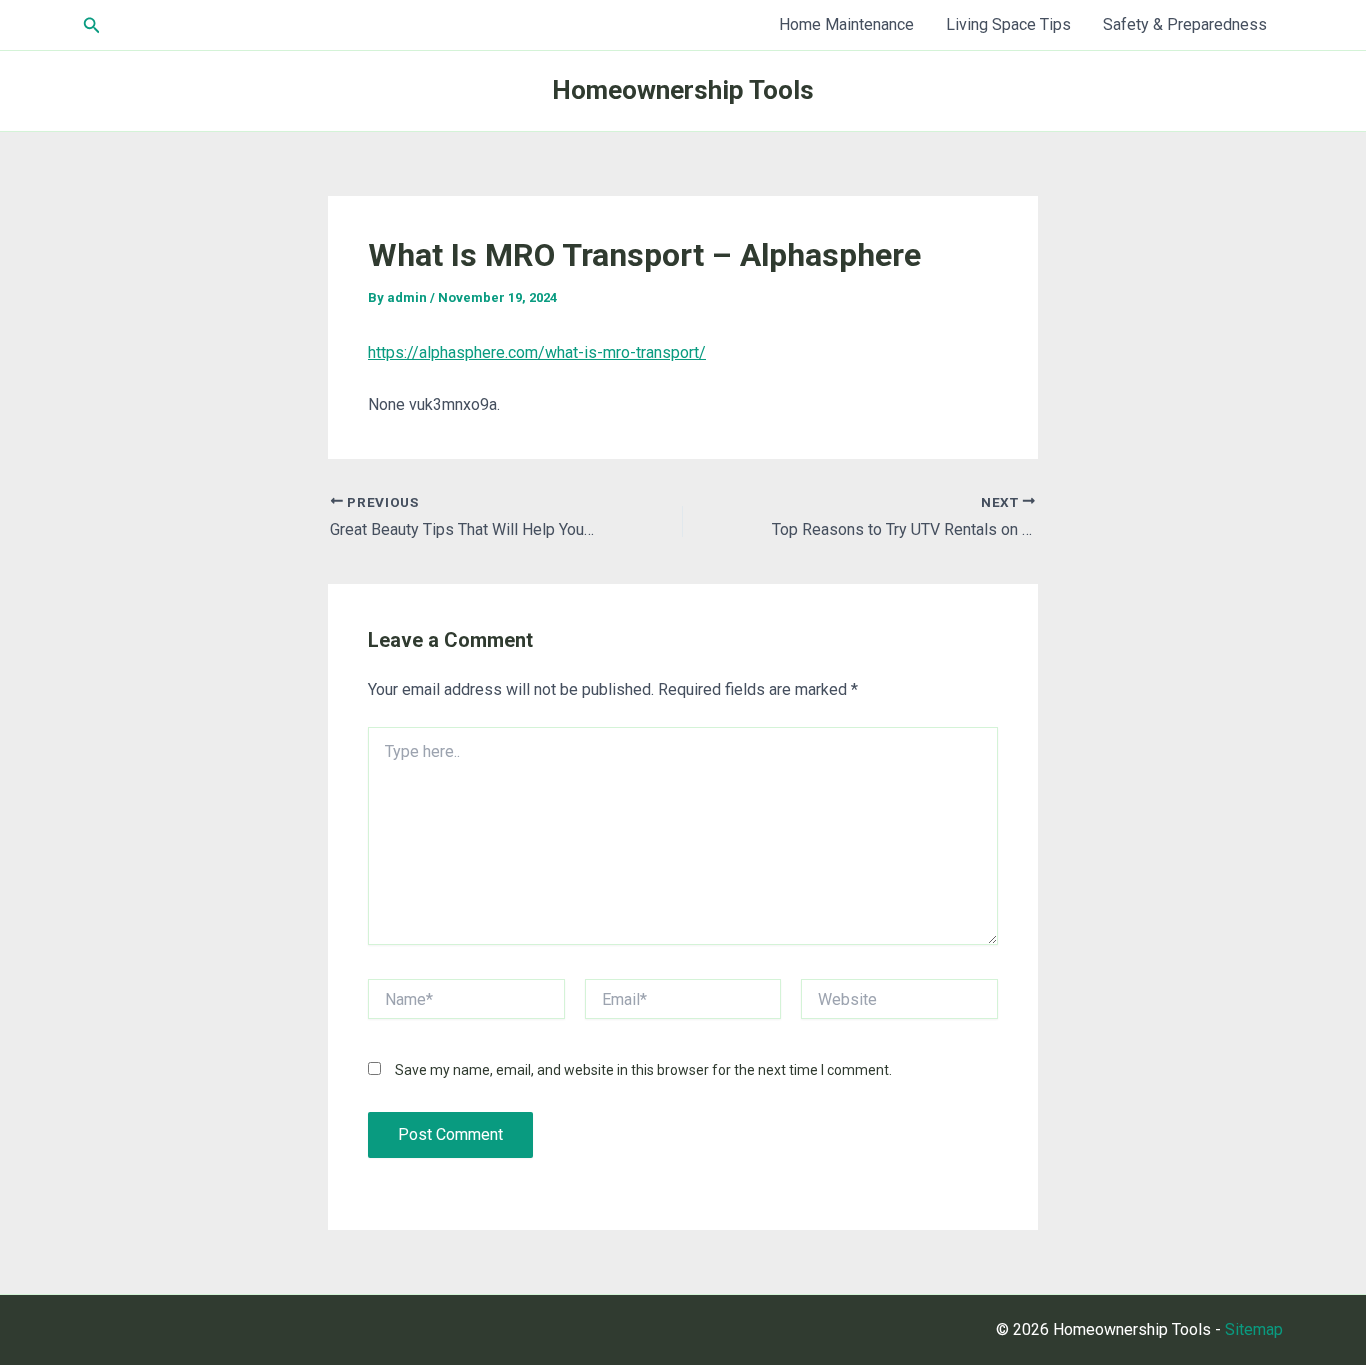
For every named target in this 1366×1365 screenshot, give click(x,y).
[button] (92, 25)
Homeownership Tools (683, 90)
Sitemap (1254, 1329)
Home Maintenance (846, 24)
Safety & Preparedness (1185, 24)
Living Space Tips (1008, 24)
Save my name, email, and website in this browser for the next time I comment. (643, 1070)
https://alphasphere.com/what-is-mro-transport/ (537, 352)
